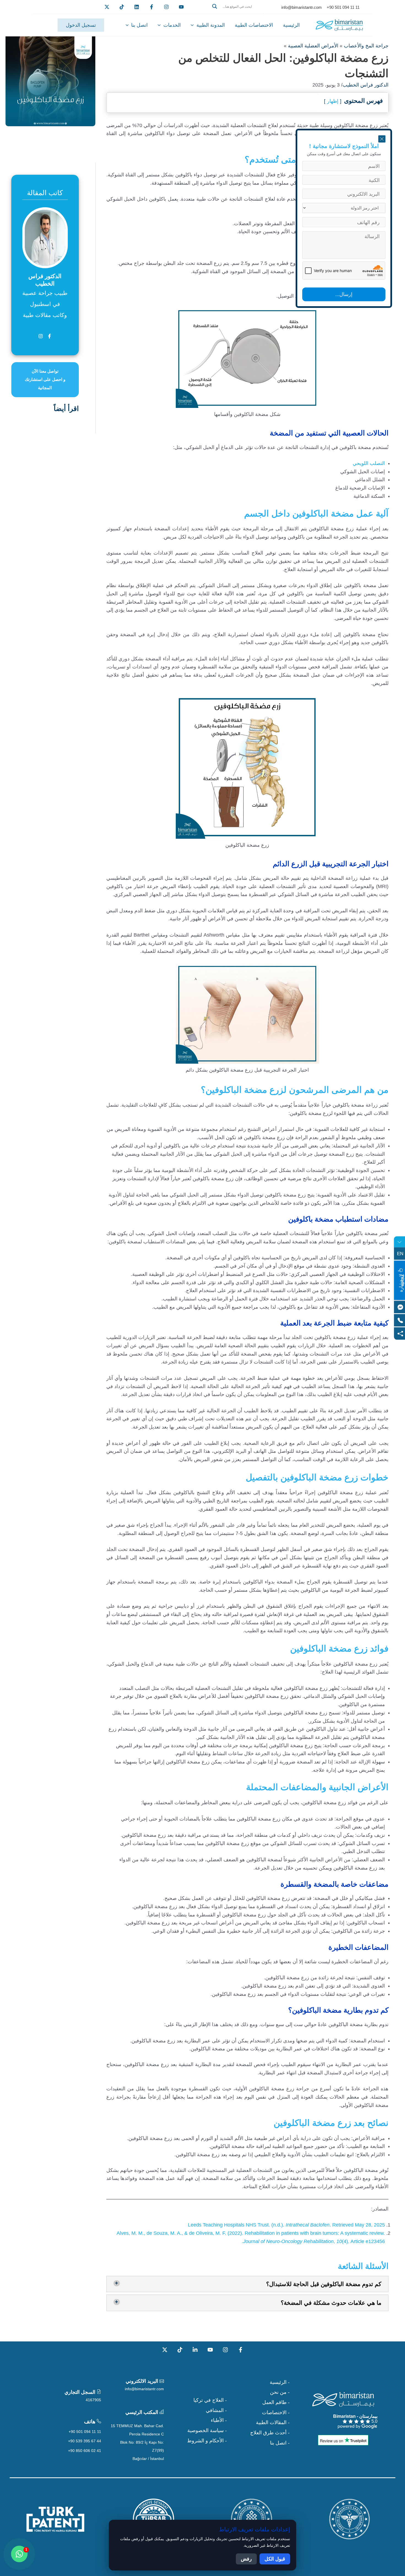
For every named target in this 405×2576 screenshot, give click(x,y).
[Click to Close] (382, 139)
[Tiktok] (122, 7)
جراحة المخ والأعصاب (366, 46)
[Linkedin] (137, 7)
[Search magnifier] (215, 6)
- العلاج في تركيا (210, 2400)
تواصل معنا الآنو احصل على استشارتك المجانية (45, 379)
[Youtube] (181, 7)
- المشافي (216, 2410)
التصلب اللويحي (369, 463)
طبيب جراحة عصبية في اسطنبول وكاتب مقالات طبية (45, 304)
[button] (236, 13)
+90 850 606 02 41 (85, 2451)
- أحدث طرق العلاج (270, 2433)
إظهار (333, 101)
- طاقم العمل (276, 2402)
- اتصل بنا (280, 2443)
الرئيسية (291, 25)
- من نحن (280, 2392)
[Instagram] (225, 2350)
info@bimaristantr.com (144, 2389)
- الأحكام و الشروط (207, 2441)
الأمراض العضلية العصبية (313, 46)
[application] (194, 25)
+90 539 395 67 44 (85, 2441)
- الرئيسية (280, 2382)
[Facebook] (152, 7)
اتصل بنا (139, 25)
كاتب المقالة (45, 193)
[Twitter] (107, 7)
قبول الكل (275, 2559)
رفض (246, 2559)
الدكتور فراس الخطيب (365, 85)
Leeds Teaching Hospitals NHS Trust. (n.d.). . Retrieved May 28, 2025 (286, 2225)
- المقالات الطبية (273, 2422)
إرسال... (344, 294)
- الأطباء (219, 2420)
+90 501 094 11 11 (85, 2432)
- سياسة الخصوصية (207, 2430)
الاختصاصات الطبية (254, 25)
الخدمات (172, 25)
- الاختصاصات (276, 2413)
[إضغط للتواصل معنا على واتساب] (19, 2554)
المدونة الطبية (211, 25)
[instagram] (166, 7)
